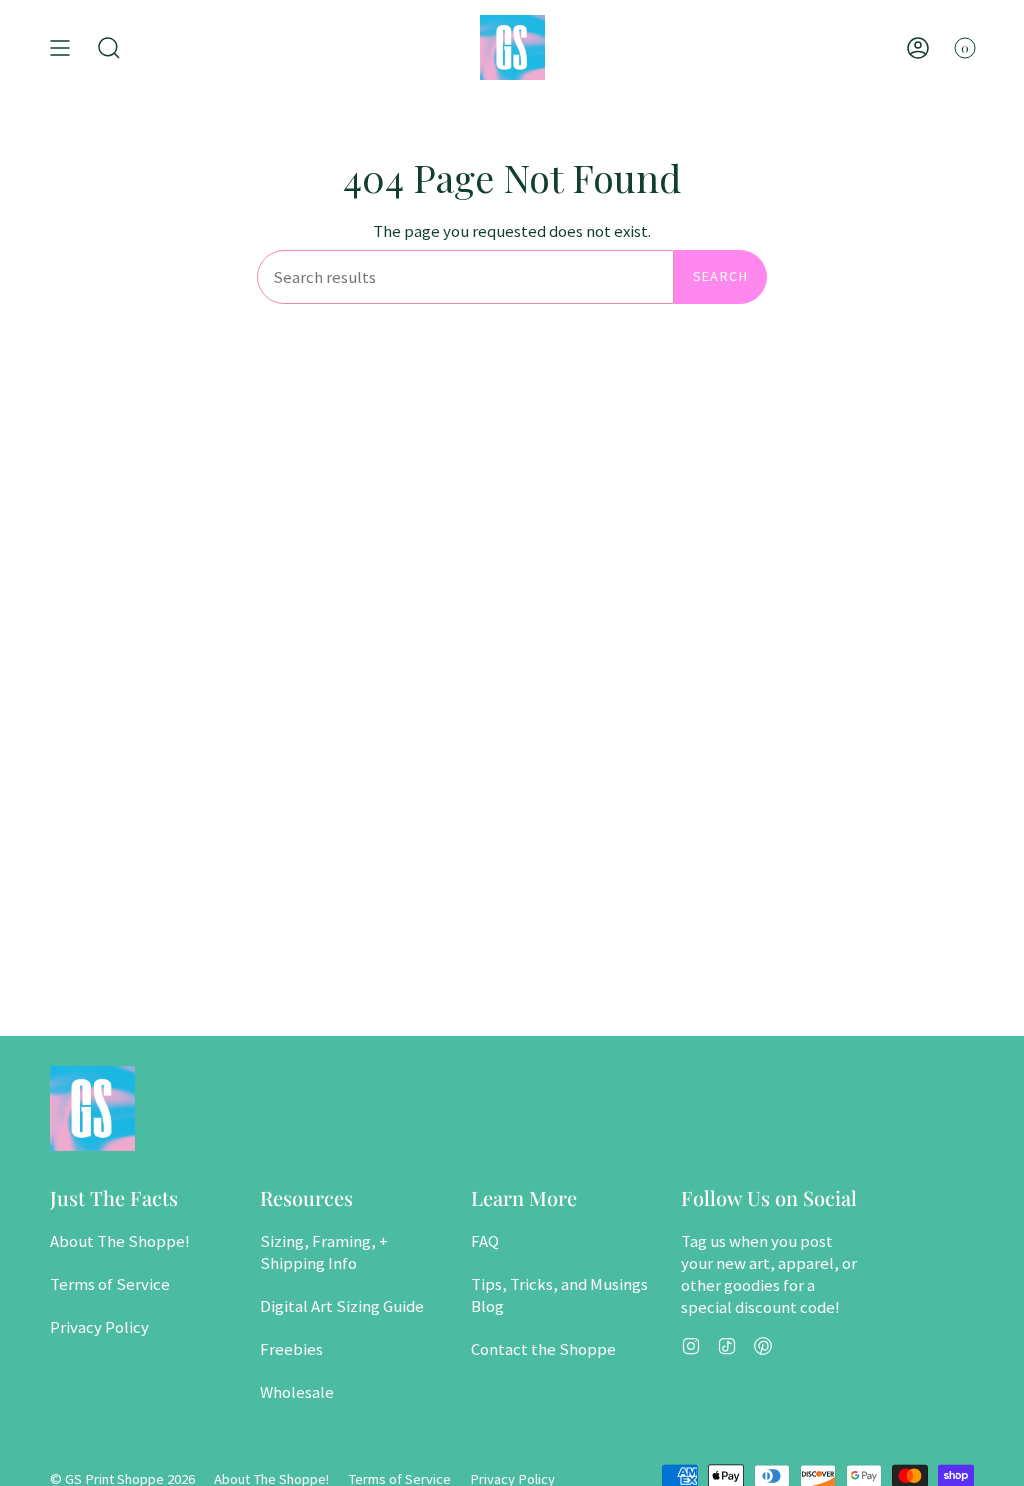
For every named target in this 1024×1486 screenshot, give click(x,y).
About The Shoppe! (120, 1241)
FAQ (485, 1241)
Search (720, 276)
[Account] (918, 47)
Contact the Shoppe (543, 1349)
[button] (109, 47)
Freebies (291, 1349)
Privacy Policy (99, 1327)
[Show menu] (60, 47)
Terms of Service (110, 1284)
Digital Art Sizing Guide (342, 1306)
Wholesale (297, 1392)
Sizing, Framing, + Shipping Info (324, 1252)
